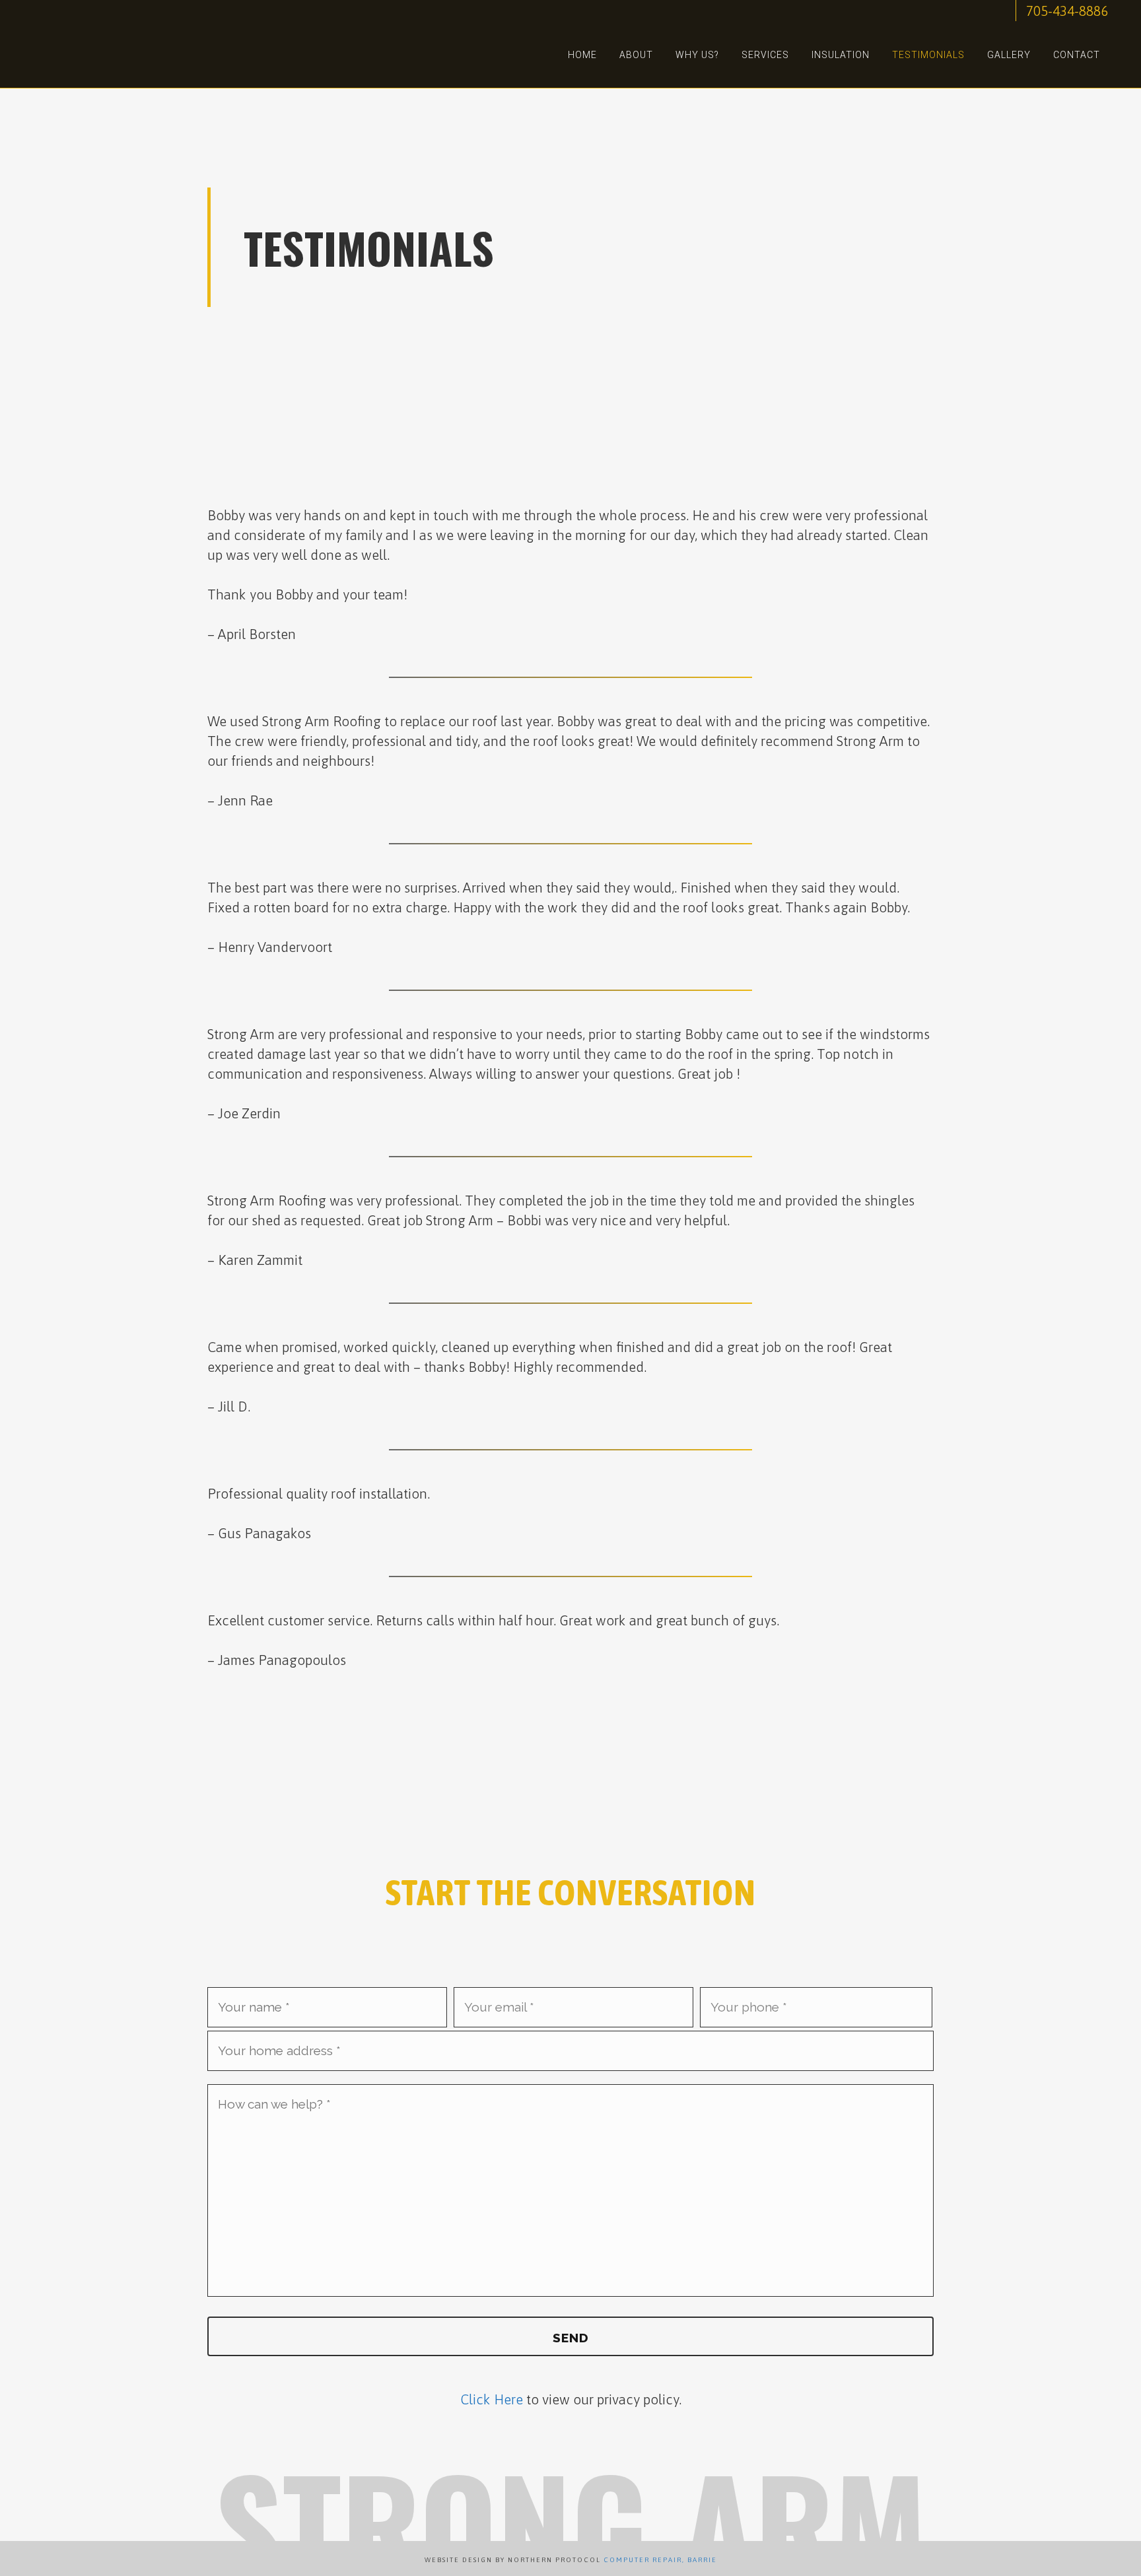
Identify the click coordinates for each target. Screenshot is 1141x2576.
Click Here (492, 2399)
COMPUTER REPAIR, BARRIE (660, 2560)
